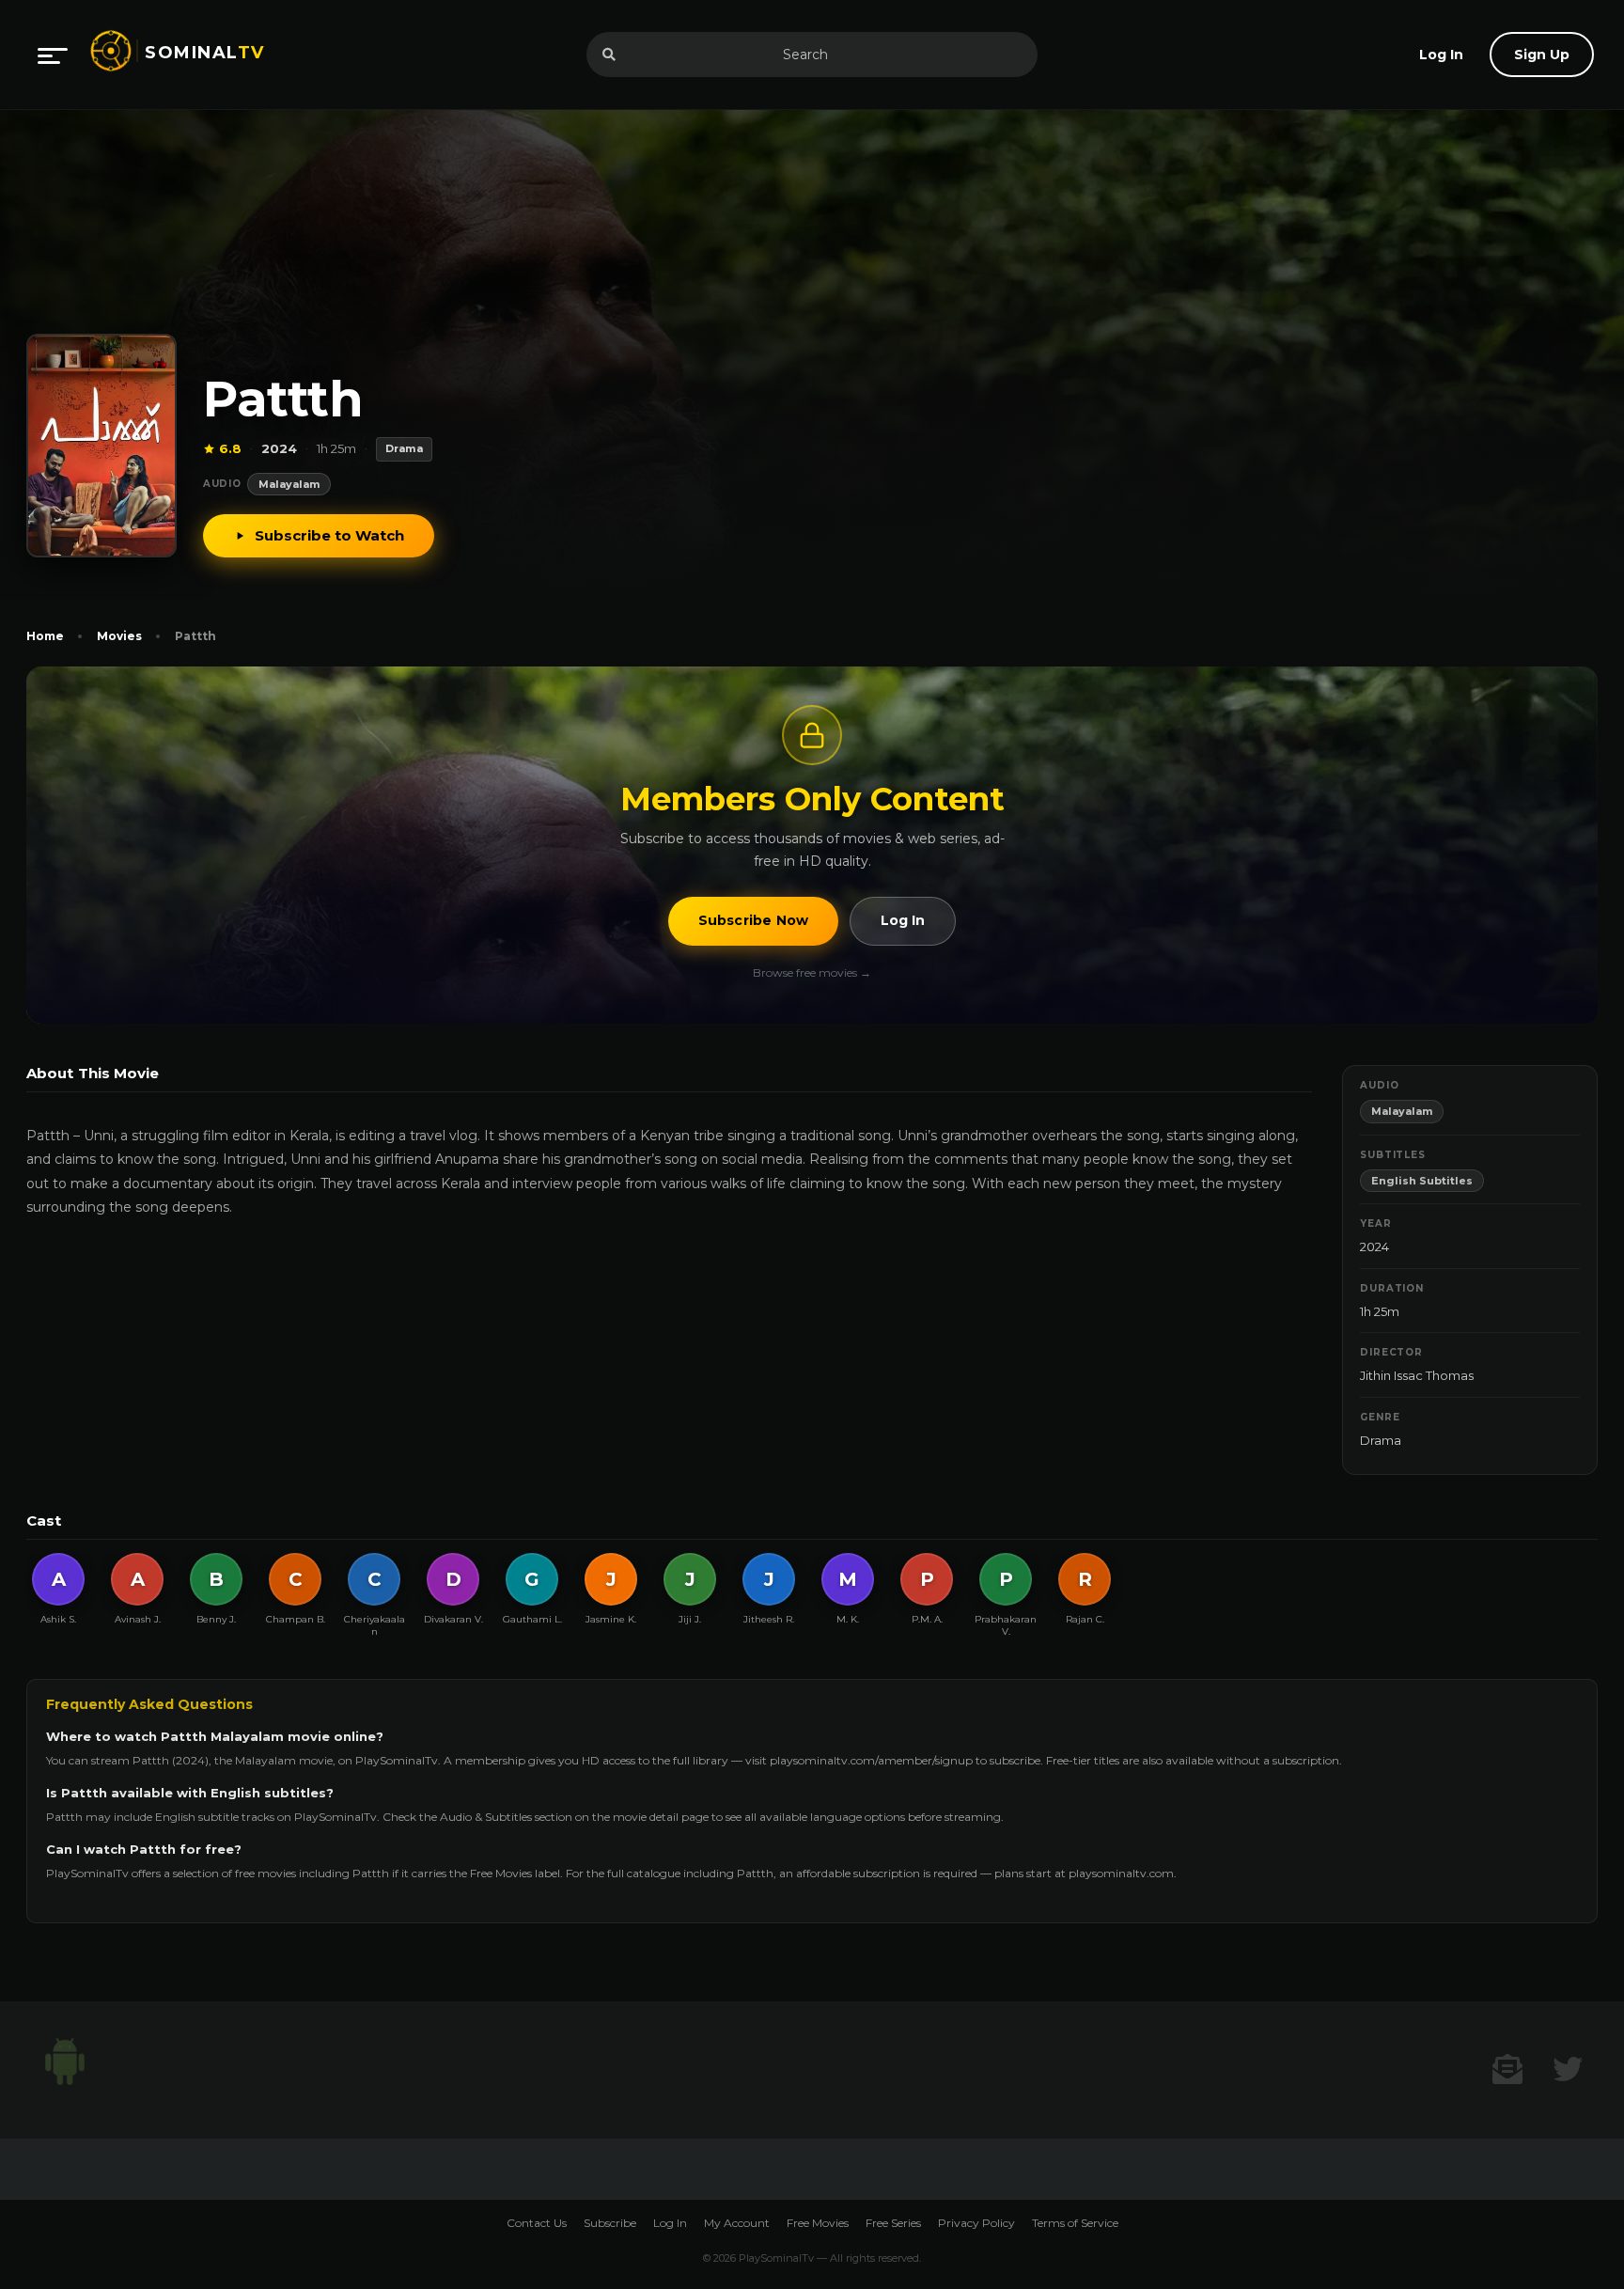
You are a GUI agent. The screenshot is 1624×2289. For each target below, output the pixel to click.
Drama (1381, 1440)
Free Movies (818, 2223)
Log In (903, 920)
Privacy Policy (976, 2223)
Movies (119, 636)
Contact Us (537, 2223)
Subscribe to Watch (329, 535)
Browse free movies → (812, 972)
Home (45, 636)
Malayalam (289, 484)
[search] (609, 55)
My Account (737, 2223)
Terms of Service (1075, 2223)
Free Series (893, 2223)
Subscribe (610, 2223)
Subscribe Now (754, 920)
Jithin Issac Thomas (1417, 1375)
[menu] (53, 55)
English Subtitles (1422, 1181)
